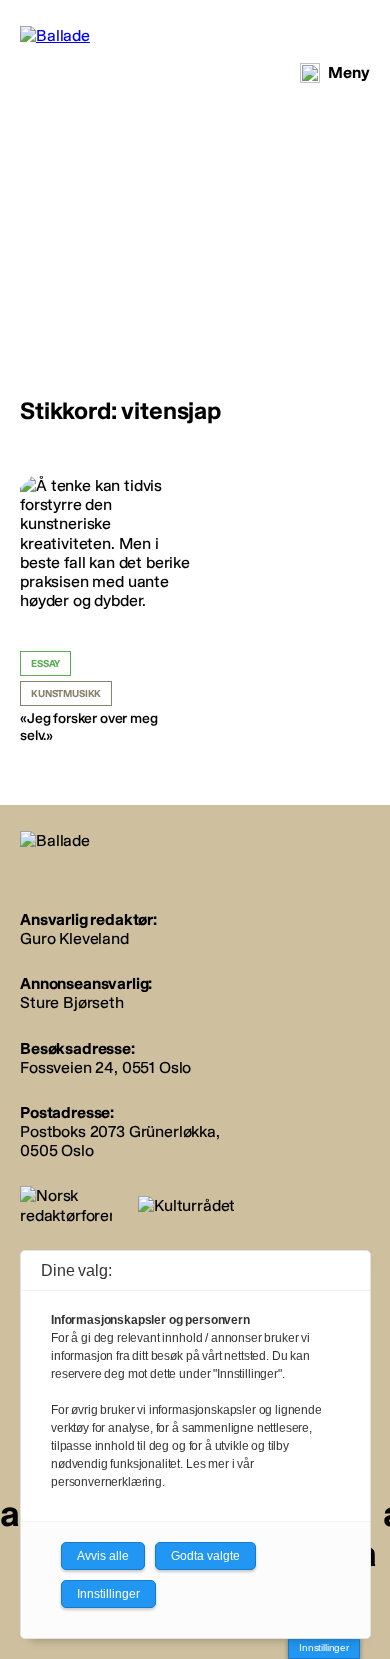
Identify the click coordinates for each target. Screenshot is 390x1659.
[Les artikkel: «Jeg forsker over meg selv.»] (105, 610)
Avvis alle (103, 1556)
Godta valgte (205, 1556)
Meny (349, 72)
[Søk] (310, 73)
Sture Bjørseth (72, 1002)
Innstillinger (324, 1647)
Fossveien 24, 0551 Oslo (105, 1067)
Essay (45, 664)
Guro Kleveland (74, 938)
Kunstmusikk (66, 694)
